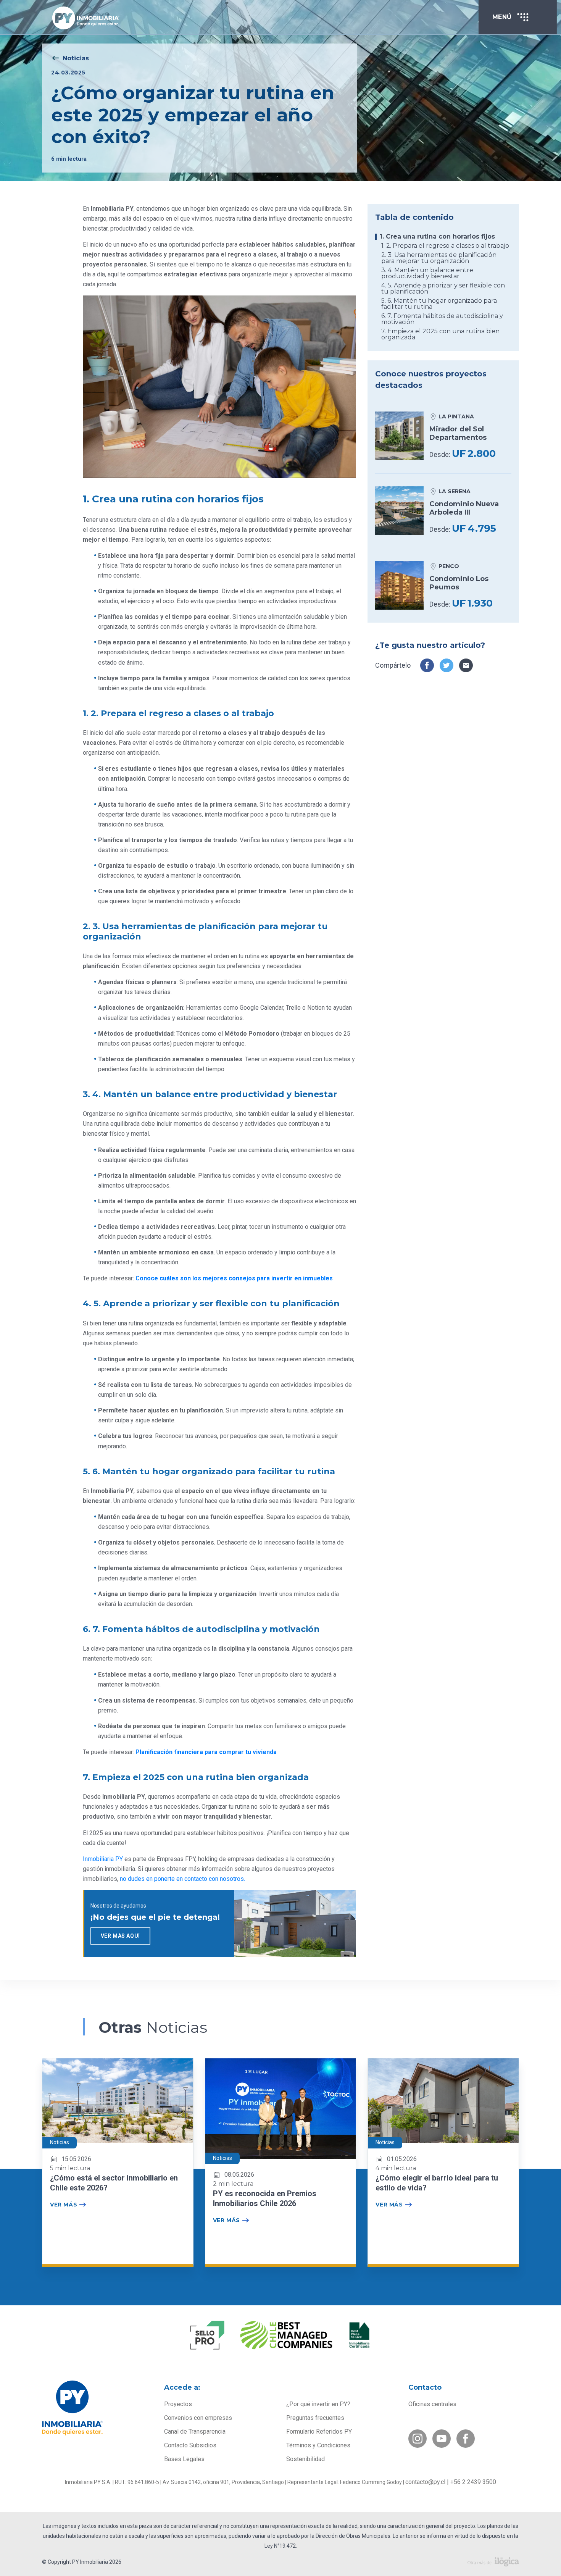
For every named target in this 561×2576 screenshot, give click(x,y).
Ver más (64, 2205)
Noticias (76, 58)
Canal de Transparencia (195, 2432)
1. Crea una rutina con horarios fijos (437, 237)
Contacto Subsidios (190, 2445)
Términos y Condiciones (318, 2445)
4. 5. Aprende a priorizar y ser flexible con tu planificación (443, 289)
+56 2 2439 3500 (473, 2482)
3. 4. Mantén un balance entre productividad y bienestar (427, 273)
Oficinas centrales (432, 2404)
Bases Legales (184, 2459)
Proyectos (178, 2404)
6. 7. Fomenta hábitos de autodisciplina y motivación (442, 319)
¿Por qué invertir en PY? (318, 2404)
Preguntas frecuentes (315, 2418)
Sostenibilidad (305, 2459)
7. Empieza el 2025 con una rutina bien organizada (440, 334)
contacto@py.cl (425, 2482)
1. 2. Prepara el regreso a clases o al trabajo (445, 246)
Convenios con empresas (198, 2418)
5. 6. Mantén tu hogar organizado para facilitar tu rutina (439, 304)
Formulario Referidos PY (319, 2432)
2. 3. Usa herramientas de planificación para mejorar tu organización (439, 258)
